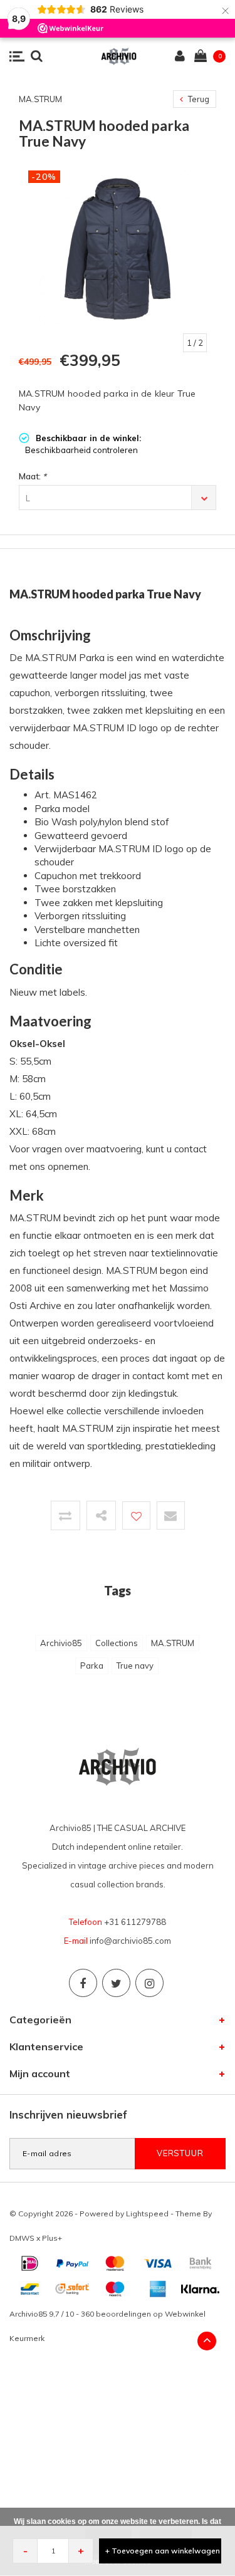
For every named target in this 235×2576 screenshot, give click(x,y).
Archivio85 (61, 1643)
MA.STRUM (173, 1643)
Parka (92, 1666)
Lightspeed (147, 2214)
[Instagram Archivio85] (149, 1983)
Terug (198, 99)
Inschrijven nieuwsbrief (68, 2115)
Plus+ (52, 2238)
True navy (135, 1666)
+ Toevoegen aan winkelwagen (163, 2551)
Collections (117, 1643)
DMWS (22, 2238)
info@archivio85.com (130, 1941)
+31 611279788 (135, 1922)
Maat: (33, 476)
